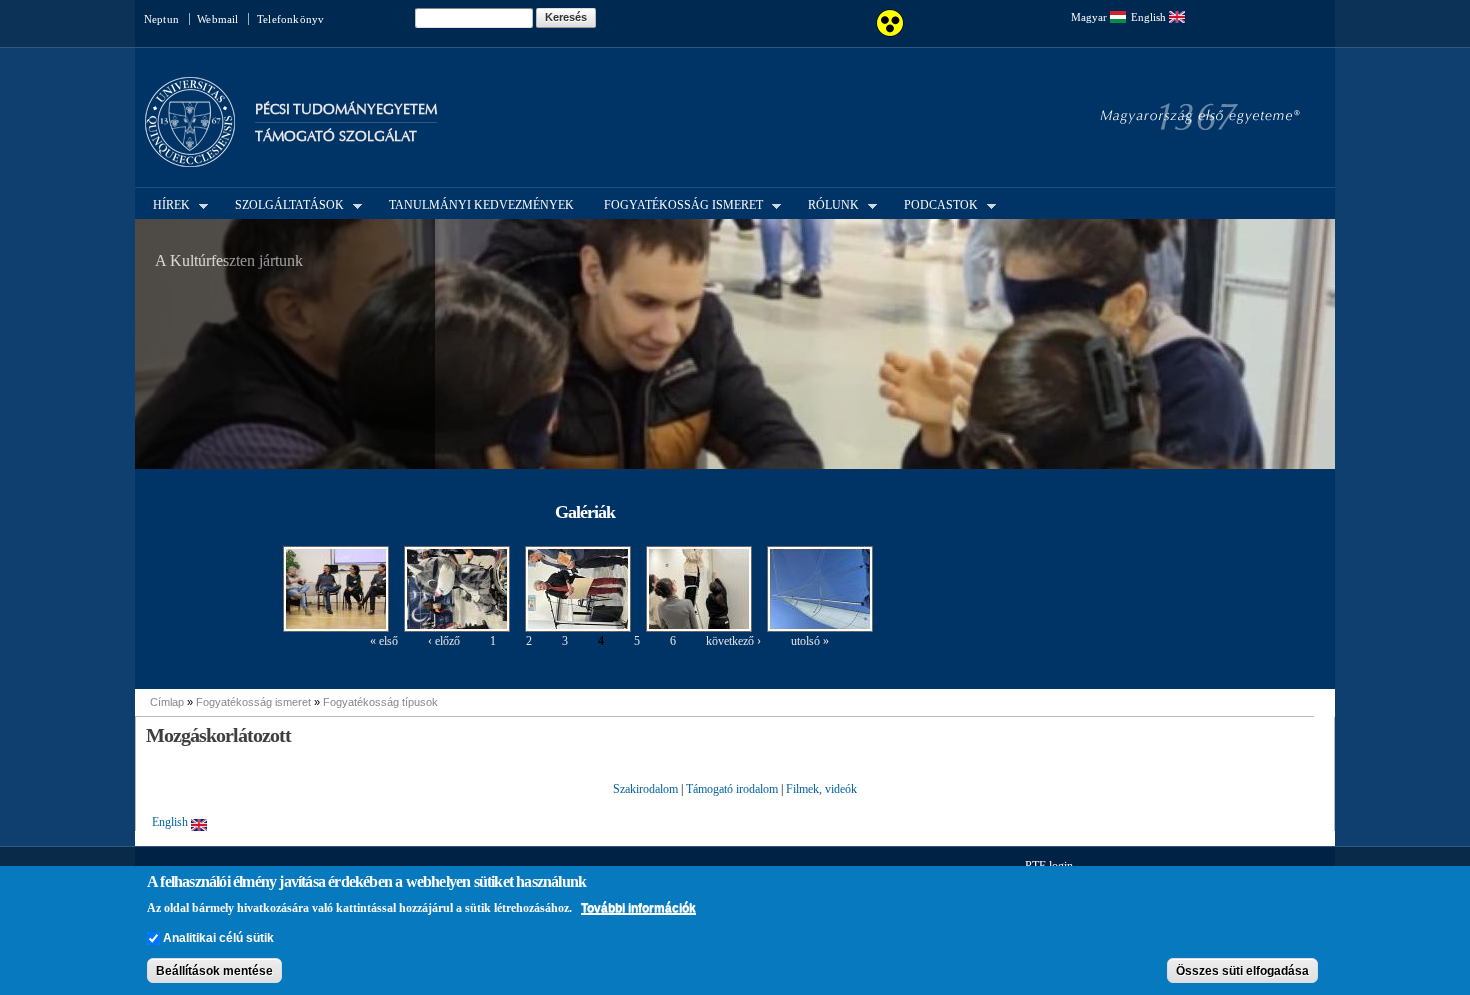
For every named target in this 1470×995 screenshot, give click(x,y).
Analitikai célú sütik (218, 938)
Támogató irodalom (732, 789)
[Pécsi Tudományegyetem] (190, 158)
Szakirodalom (645, 789)
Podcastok (935, 204)
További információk (638, 908)
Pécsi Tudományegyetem (346, 109)
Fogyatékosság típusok (380, 702)
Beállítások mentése (214, 971)
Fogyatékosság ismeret (677, 204)
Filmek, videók (821, 789)
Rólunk (827, 204)
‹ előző (444, 641)
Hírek (165, 204)
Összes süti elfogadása (1242, 971)
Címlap (167, 702)
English (1150, 17)
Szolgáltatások (283, 204)
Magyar (1090, 17)
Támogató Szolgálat (336, 136)
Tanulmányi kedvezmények (481, 205)
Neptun (161, 19)
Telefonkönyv (290, 19)
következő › (733, 641)
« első (384, 641)
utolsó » (810, 641)
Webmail (217, 19)
